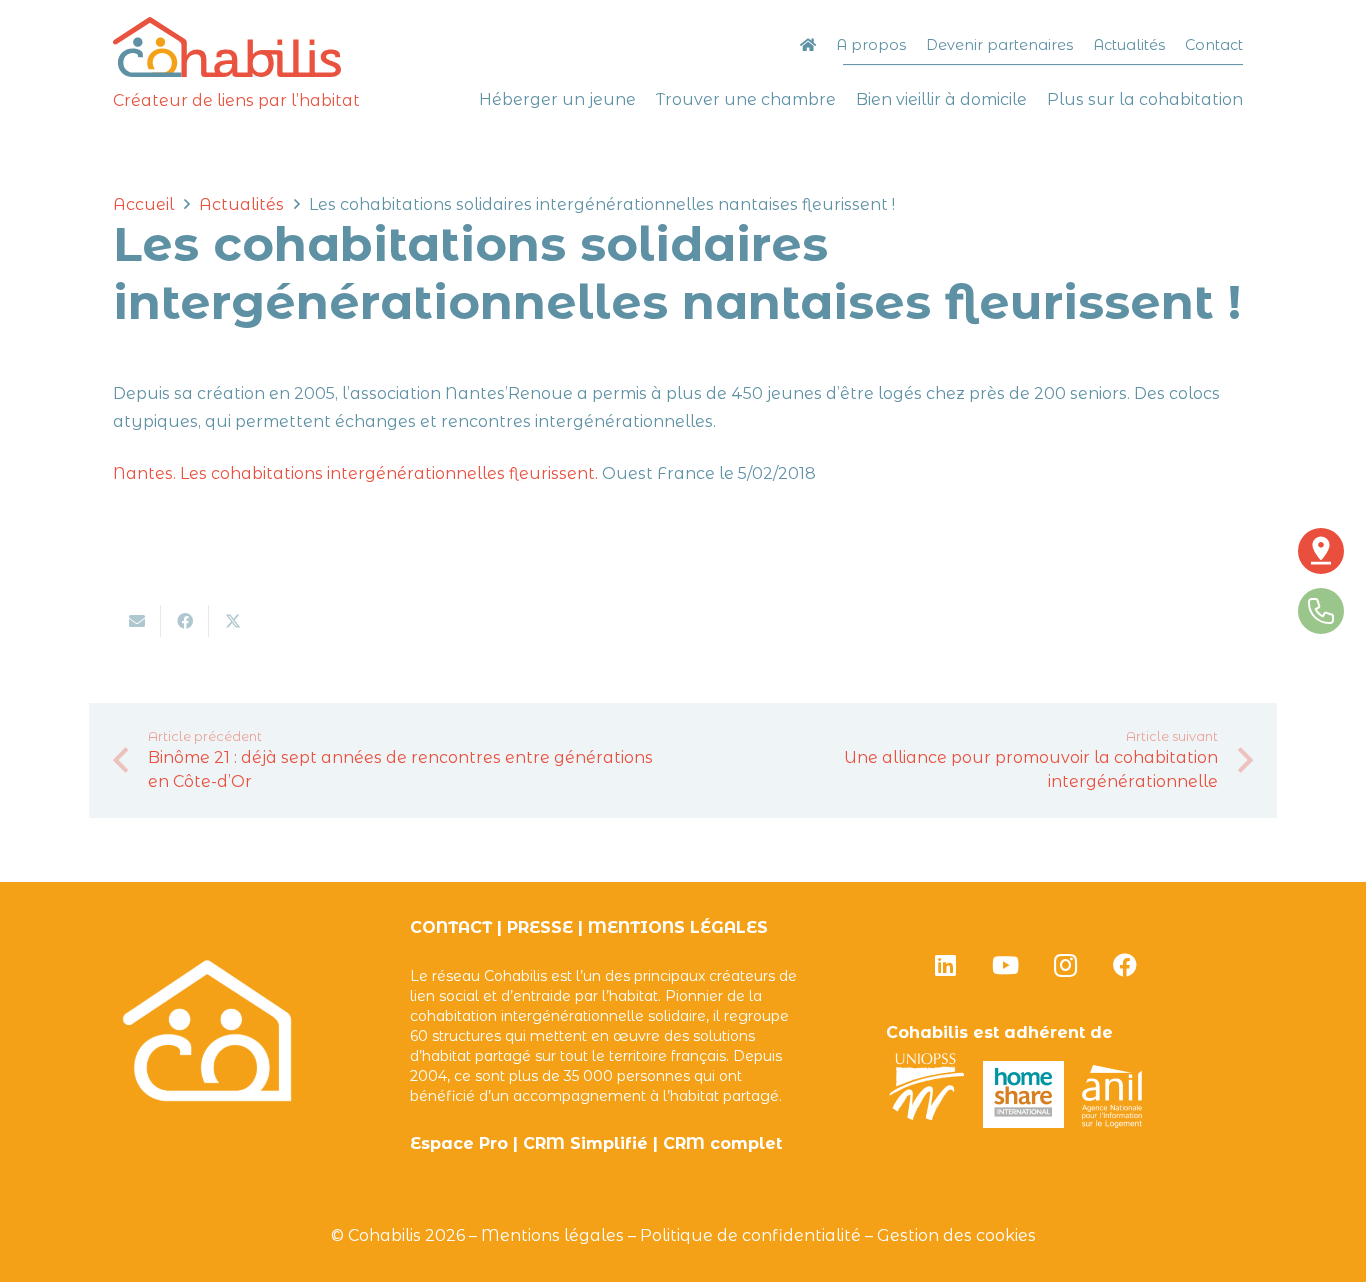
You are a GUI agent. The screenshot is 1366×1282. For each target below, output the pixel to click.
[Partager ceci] (185, 621)
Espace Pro (459, 1143)
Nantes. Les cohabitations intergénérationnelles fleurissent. (355, 473)
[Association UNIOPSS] (927, 1122)
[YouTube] (1005, 965)
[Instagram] (1065, 965)
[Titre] (227, 47)
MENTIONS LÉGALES (678, 927)
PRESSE (540, 927)
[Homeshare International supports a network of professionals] (1024, 1122)
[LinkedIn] (945, 965)
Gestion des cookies (956, 1235)
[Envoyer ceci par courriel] (137, 621)
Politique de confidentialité (750, 1235)
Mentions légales (552, 1235)
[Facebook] (1125, 965)
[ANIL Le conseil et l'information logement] (1112, 1122)
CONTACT (451, 927)
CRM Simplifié (585, 1143)
